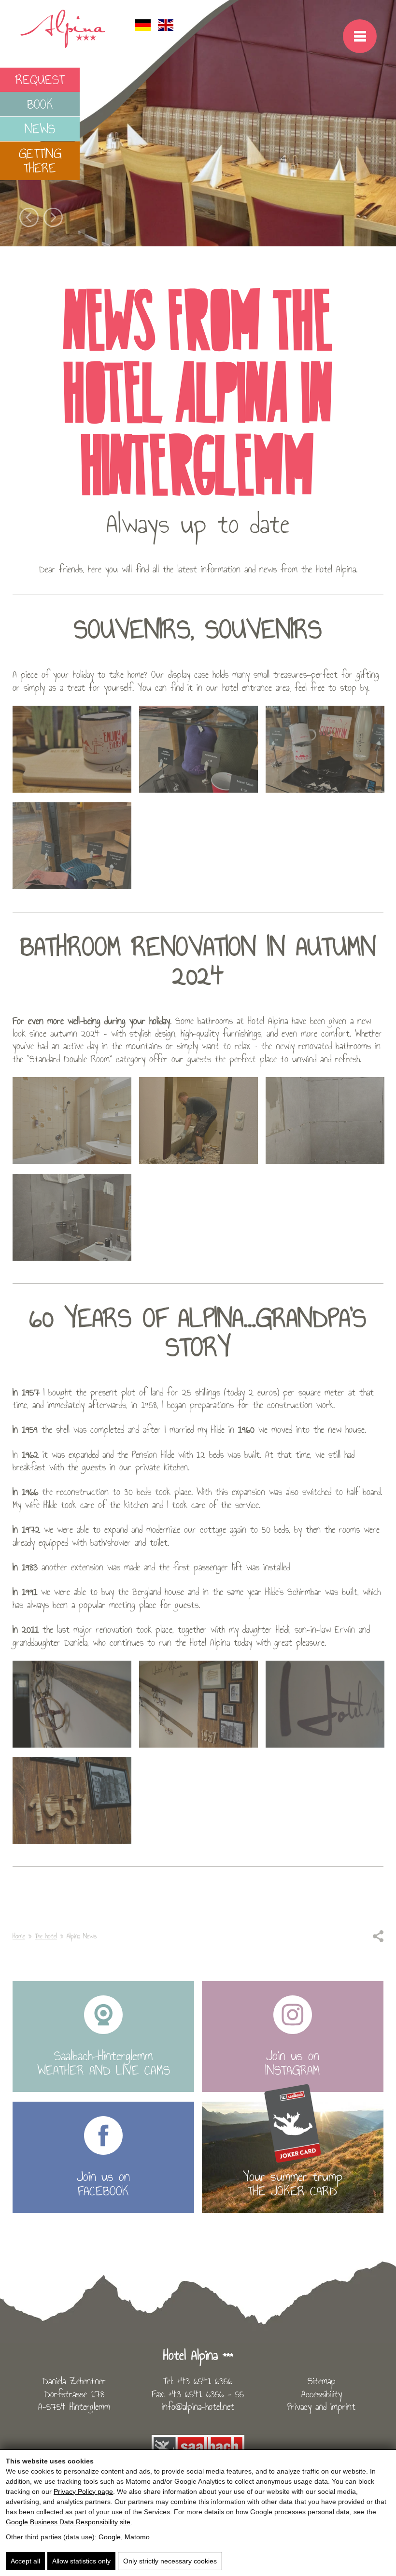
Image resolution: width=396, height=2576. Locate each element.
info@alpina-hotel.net (198, 2406)
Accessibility (322, 2394)
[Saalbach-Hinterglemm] (198, 2447)
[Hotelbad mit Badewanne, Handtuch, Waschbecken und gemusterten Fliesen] (72, 1121)
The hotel (46, 1936)
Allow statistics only (81, 2561)
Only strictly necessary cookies (170, 2561)
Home (19, 1936)
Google (110, 2537)
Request (40, 79)
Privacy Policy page (83, 2491)
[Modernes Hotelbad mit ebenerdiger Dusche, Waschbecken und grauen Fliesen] (72, 1217)
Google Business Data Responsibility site (68, 2522)
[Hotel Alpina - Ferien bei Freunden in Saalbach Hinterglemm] (63, 46)
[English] (166, 28)
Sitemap (322, 2381)
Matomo (137, 2537)
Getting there (40, 161)
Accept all (25, 2561)
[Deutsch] (143, 28)
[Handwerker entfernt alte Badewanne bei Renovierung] (198, 1121)
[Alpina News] (72, 846)
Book (40, 104)
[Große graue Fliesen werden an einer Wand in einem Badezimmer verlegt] (325, 1121)
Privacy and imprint (321, 2406)
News (40, 129)
